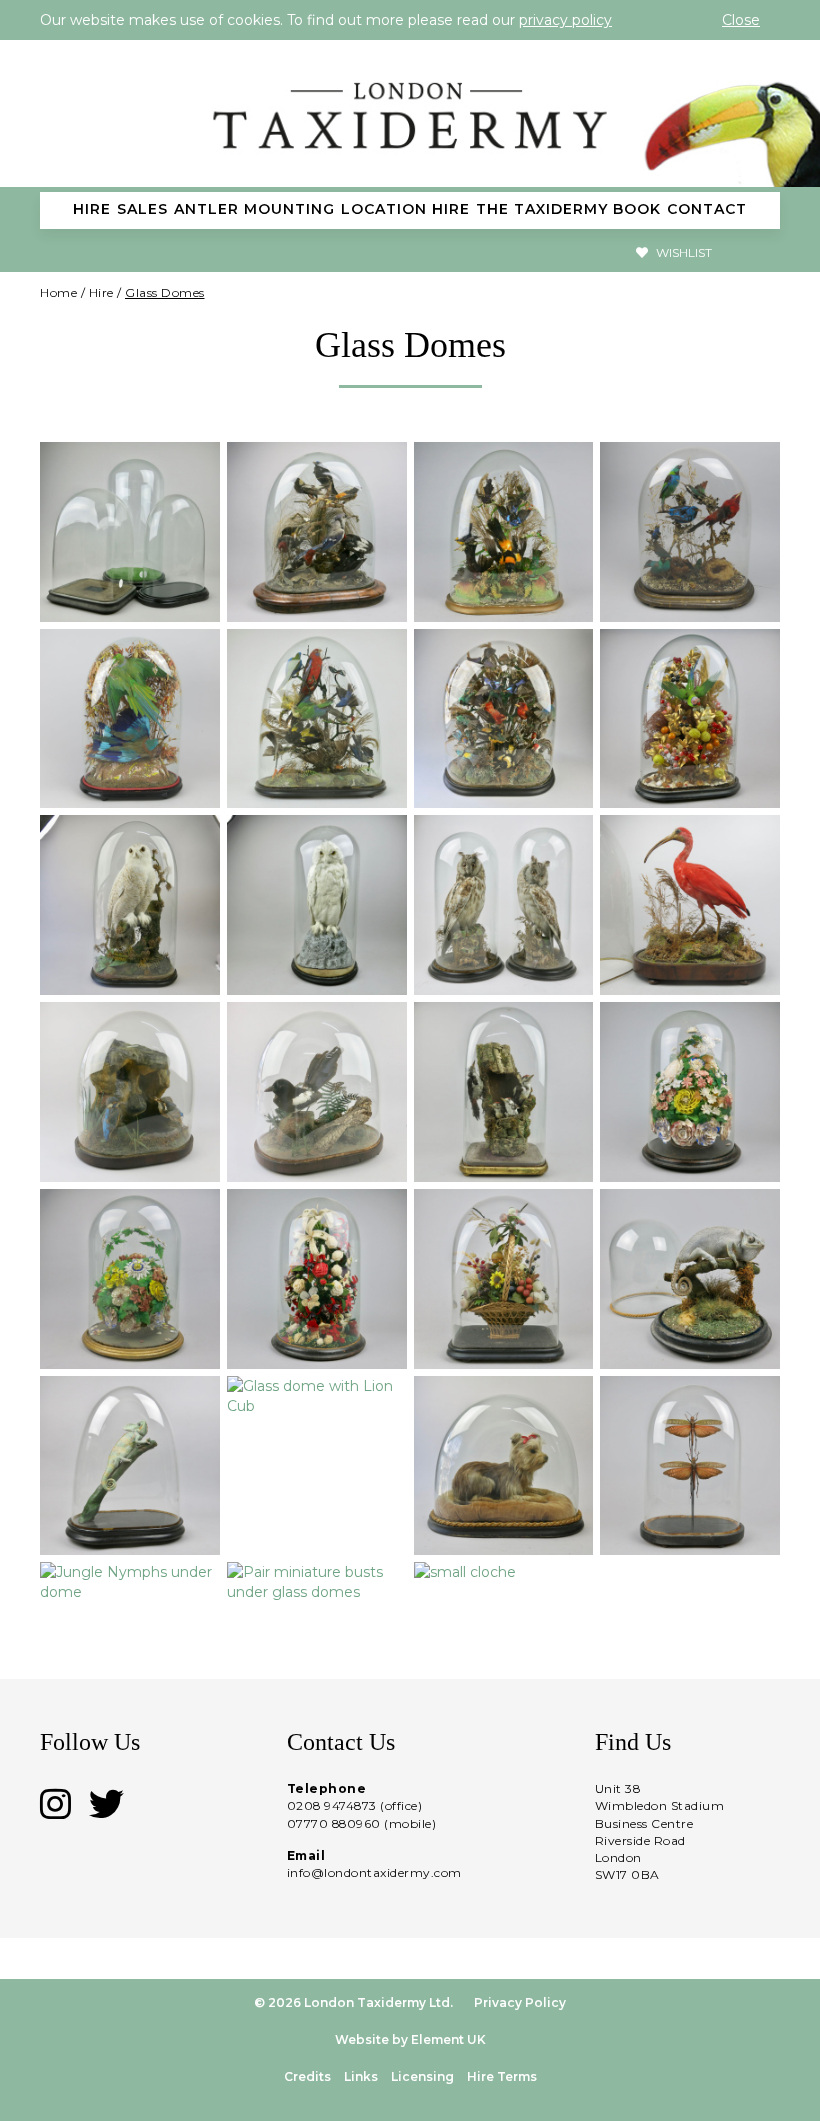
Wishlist (682, 252)
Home (58, 292)
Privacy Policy (520, 2002)
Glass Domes (165, 292)
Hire (101, 292)
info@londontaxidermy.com (374, 1872)
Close (741, 20)
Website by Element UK (410, 2039)
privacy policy (565, 20)
